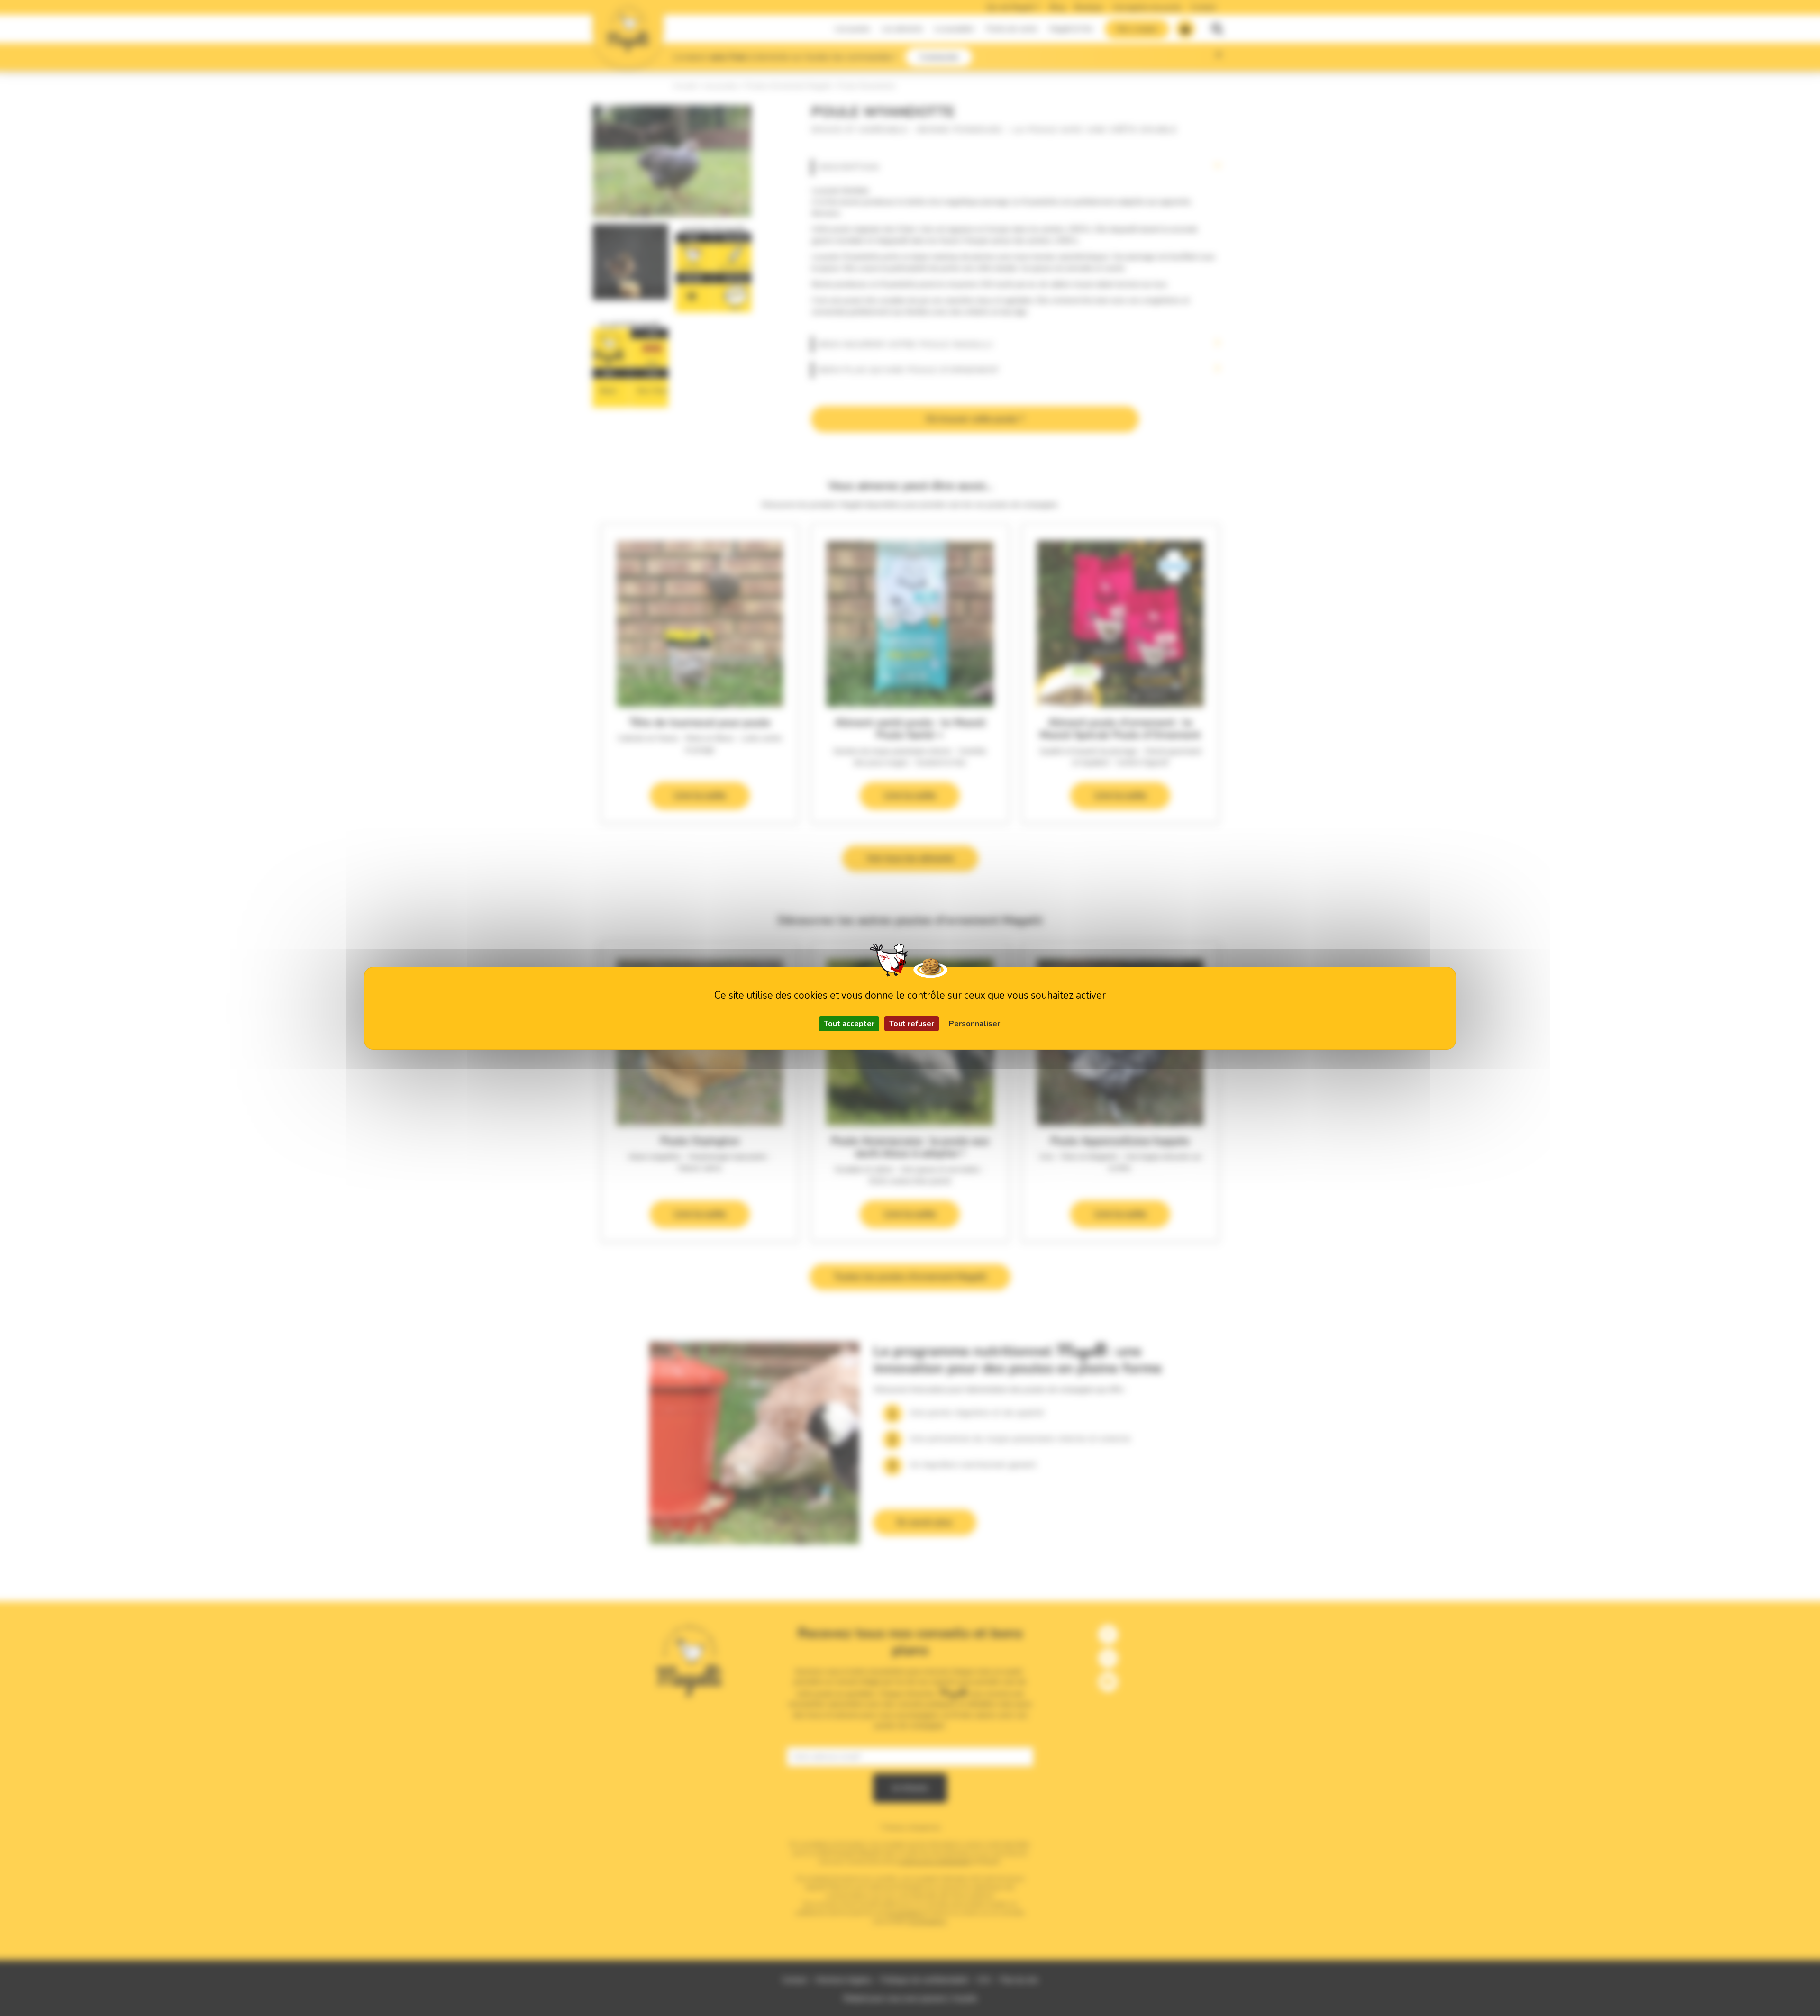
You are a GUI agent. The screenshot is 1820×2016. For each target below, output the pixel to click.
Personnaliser (974, 1024)
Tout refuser (912, 1024)
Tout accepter (849, 1024)
